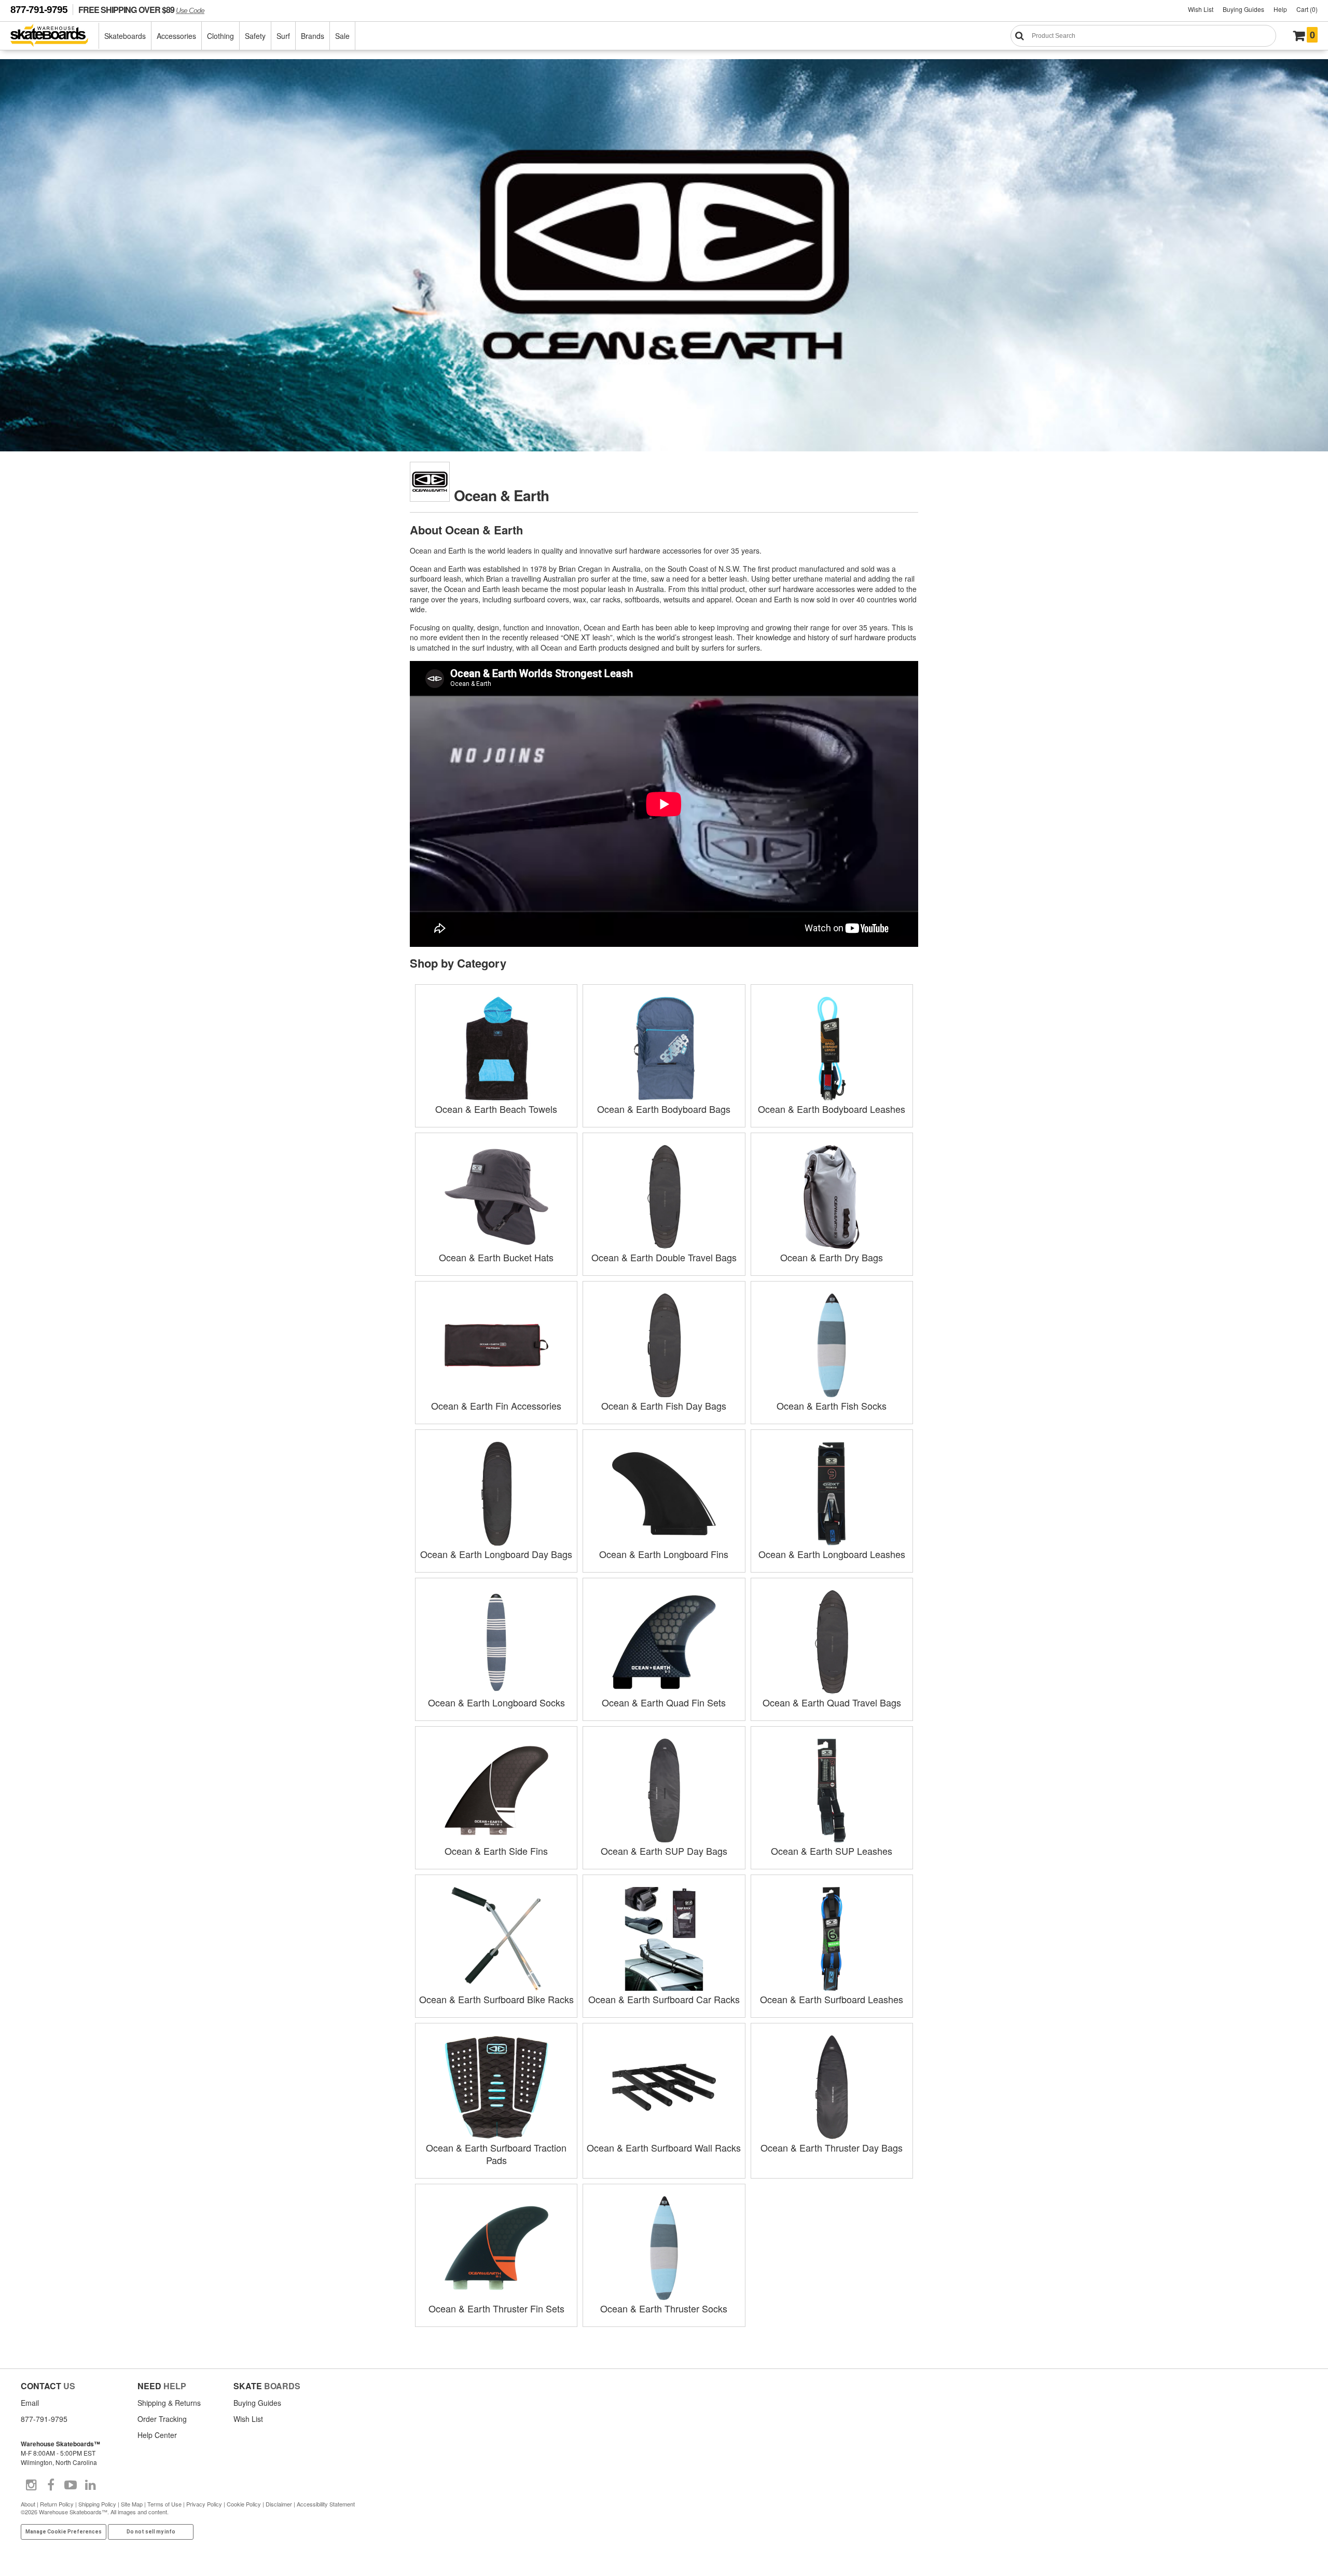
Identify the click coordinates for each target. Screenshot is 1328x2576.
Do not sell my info (151, 2532)
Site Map (132, 2504)
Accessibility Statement (326, 2504)
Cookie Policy (244, 2504)
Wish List (1201, 9)
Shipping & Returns (169, 2403)
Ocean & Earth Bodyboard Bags (664, 1109)
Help (1280, 9)
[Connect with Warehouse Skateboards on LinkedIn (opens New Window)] (90, 2485)
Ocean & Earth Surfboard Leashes (832, 1999)
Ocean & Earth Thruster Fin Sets (496, 2308)
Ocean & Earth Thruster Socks (664, 2308)
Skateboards (125, 36)
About (28, 2504)
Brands (313, 36)
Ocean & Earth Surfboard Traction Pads (496, 2154)
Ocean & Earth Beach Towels (496, 1109)
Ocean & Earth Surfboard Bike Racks (496, 1999)
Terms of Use (164, 2504)
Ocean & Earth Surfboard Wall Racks (664, 2147)
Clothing (220, 36)
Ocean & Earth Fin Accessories (496, 1406)
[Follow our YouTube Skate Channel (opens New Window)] (71, 2485)
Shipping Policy (97, 2504)
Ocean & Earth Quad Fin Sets (664, 1702)
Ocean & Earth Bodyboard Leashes (832, 1109)
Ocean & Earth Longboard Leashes (832, 1554)
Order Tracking (162, 2419)
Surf (283, 36)
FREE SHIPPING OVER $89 (141, 10)
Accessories (176, 36)
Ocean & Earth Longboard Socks (496, 1702)
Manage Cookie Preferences (64, 2532)
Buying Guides (1243, 9)
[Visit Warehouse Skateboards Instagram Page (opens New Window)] (31, 2485)
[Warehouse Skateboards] (55, 36)
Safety (255, 36)
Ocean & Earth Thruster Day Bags (832, 2147)
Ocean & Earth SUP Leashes (832, 1851)
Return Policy (57, 2504)
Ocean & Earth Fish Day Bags (664, 1406)
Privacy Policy (204, 2504)
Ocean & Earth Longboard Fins (664, 1554)
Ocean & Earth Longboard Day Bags (496, 1554)
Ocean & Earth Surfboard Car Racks (664, 1999)
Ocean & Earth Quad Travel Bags (832, 1702)
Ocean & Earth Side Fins (496, 1851)
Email (30, 2403)
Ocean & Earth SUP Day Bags (664, 1851)
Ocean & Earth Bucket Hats (496, 1257)
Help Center (157, 2435)
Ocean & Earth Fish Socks (832, 1406)
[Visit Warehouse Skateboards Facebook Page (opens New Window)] (51, 2485)
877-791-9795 (39, 10)
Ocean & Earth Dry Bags (832, 1257)
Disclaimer (279, 2504)
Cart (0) (1307, 9)
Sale (342, 36)
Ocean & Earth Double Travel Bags (664, 1257)
